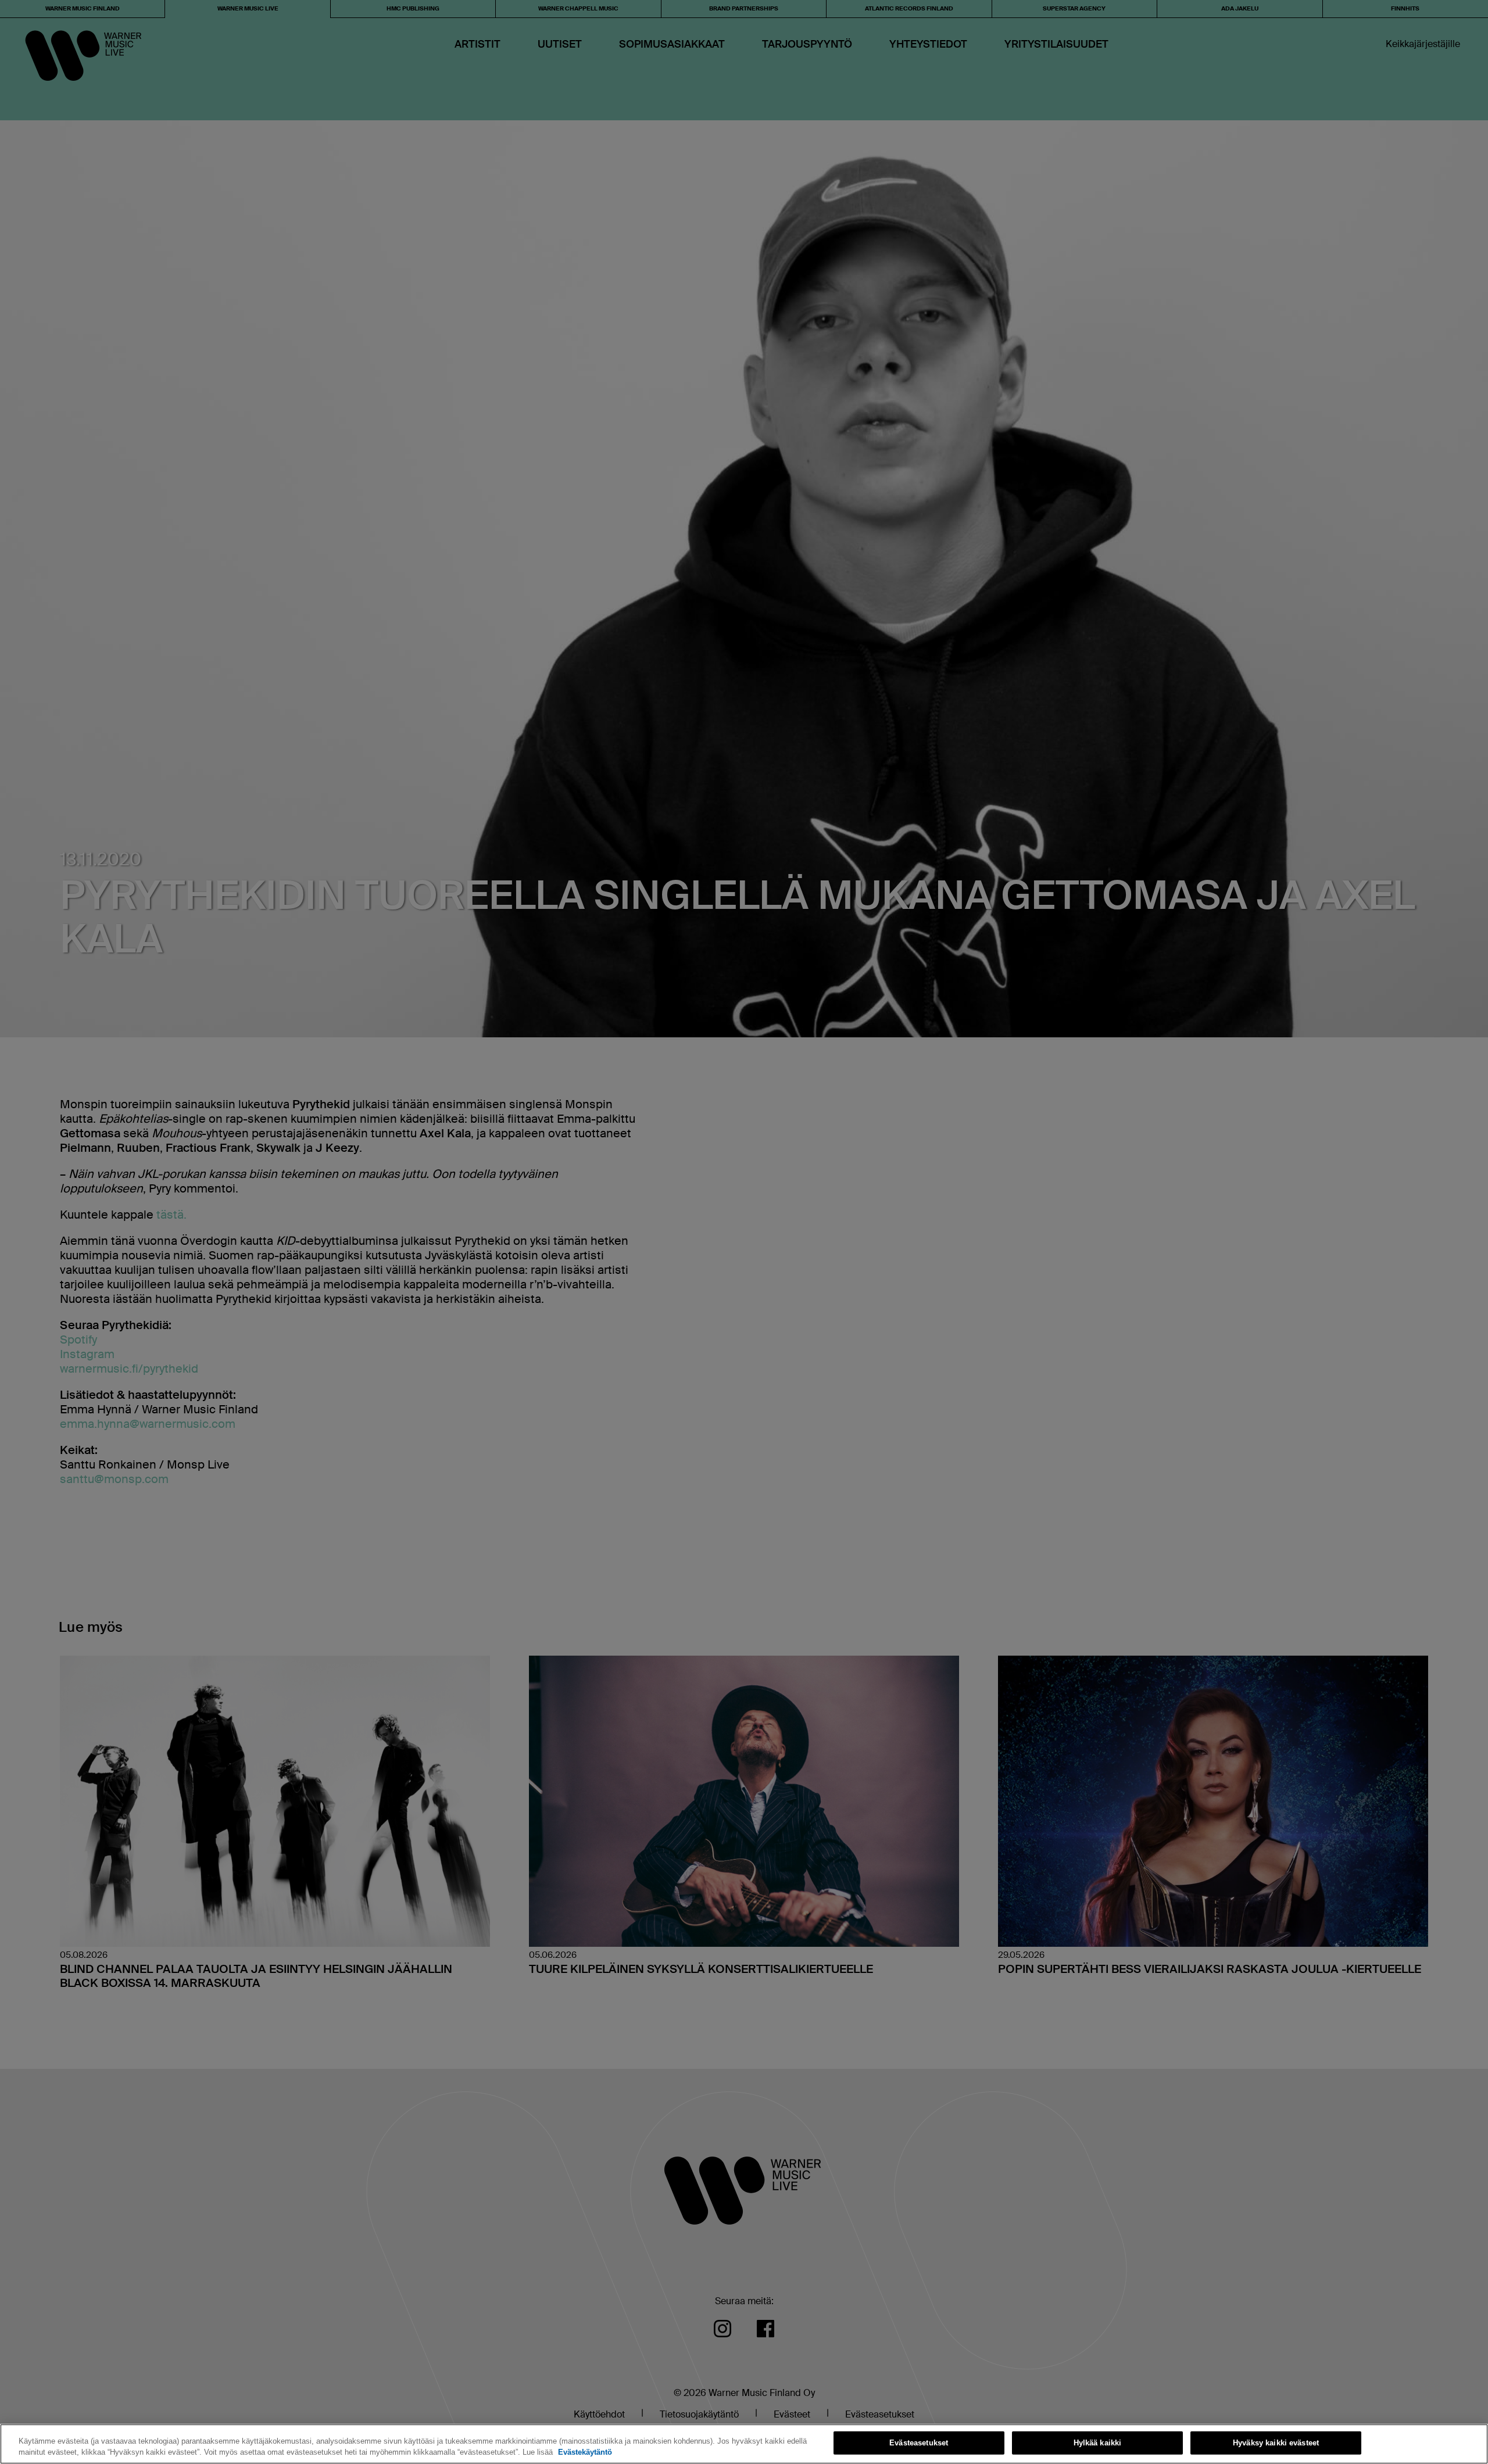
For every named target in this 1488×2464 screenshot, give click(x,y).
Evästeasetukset (919, 2443)
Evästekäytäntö (585, 2452)
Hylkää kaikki (1098, 2443)
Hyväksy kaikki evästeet (1276, 2443)
